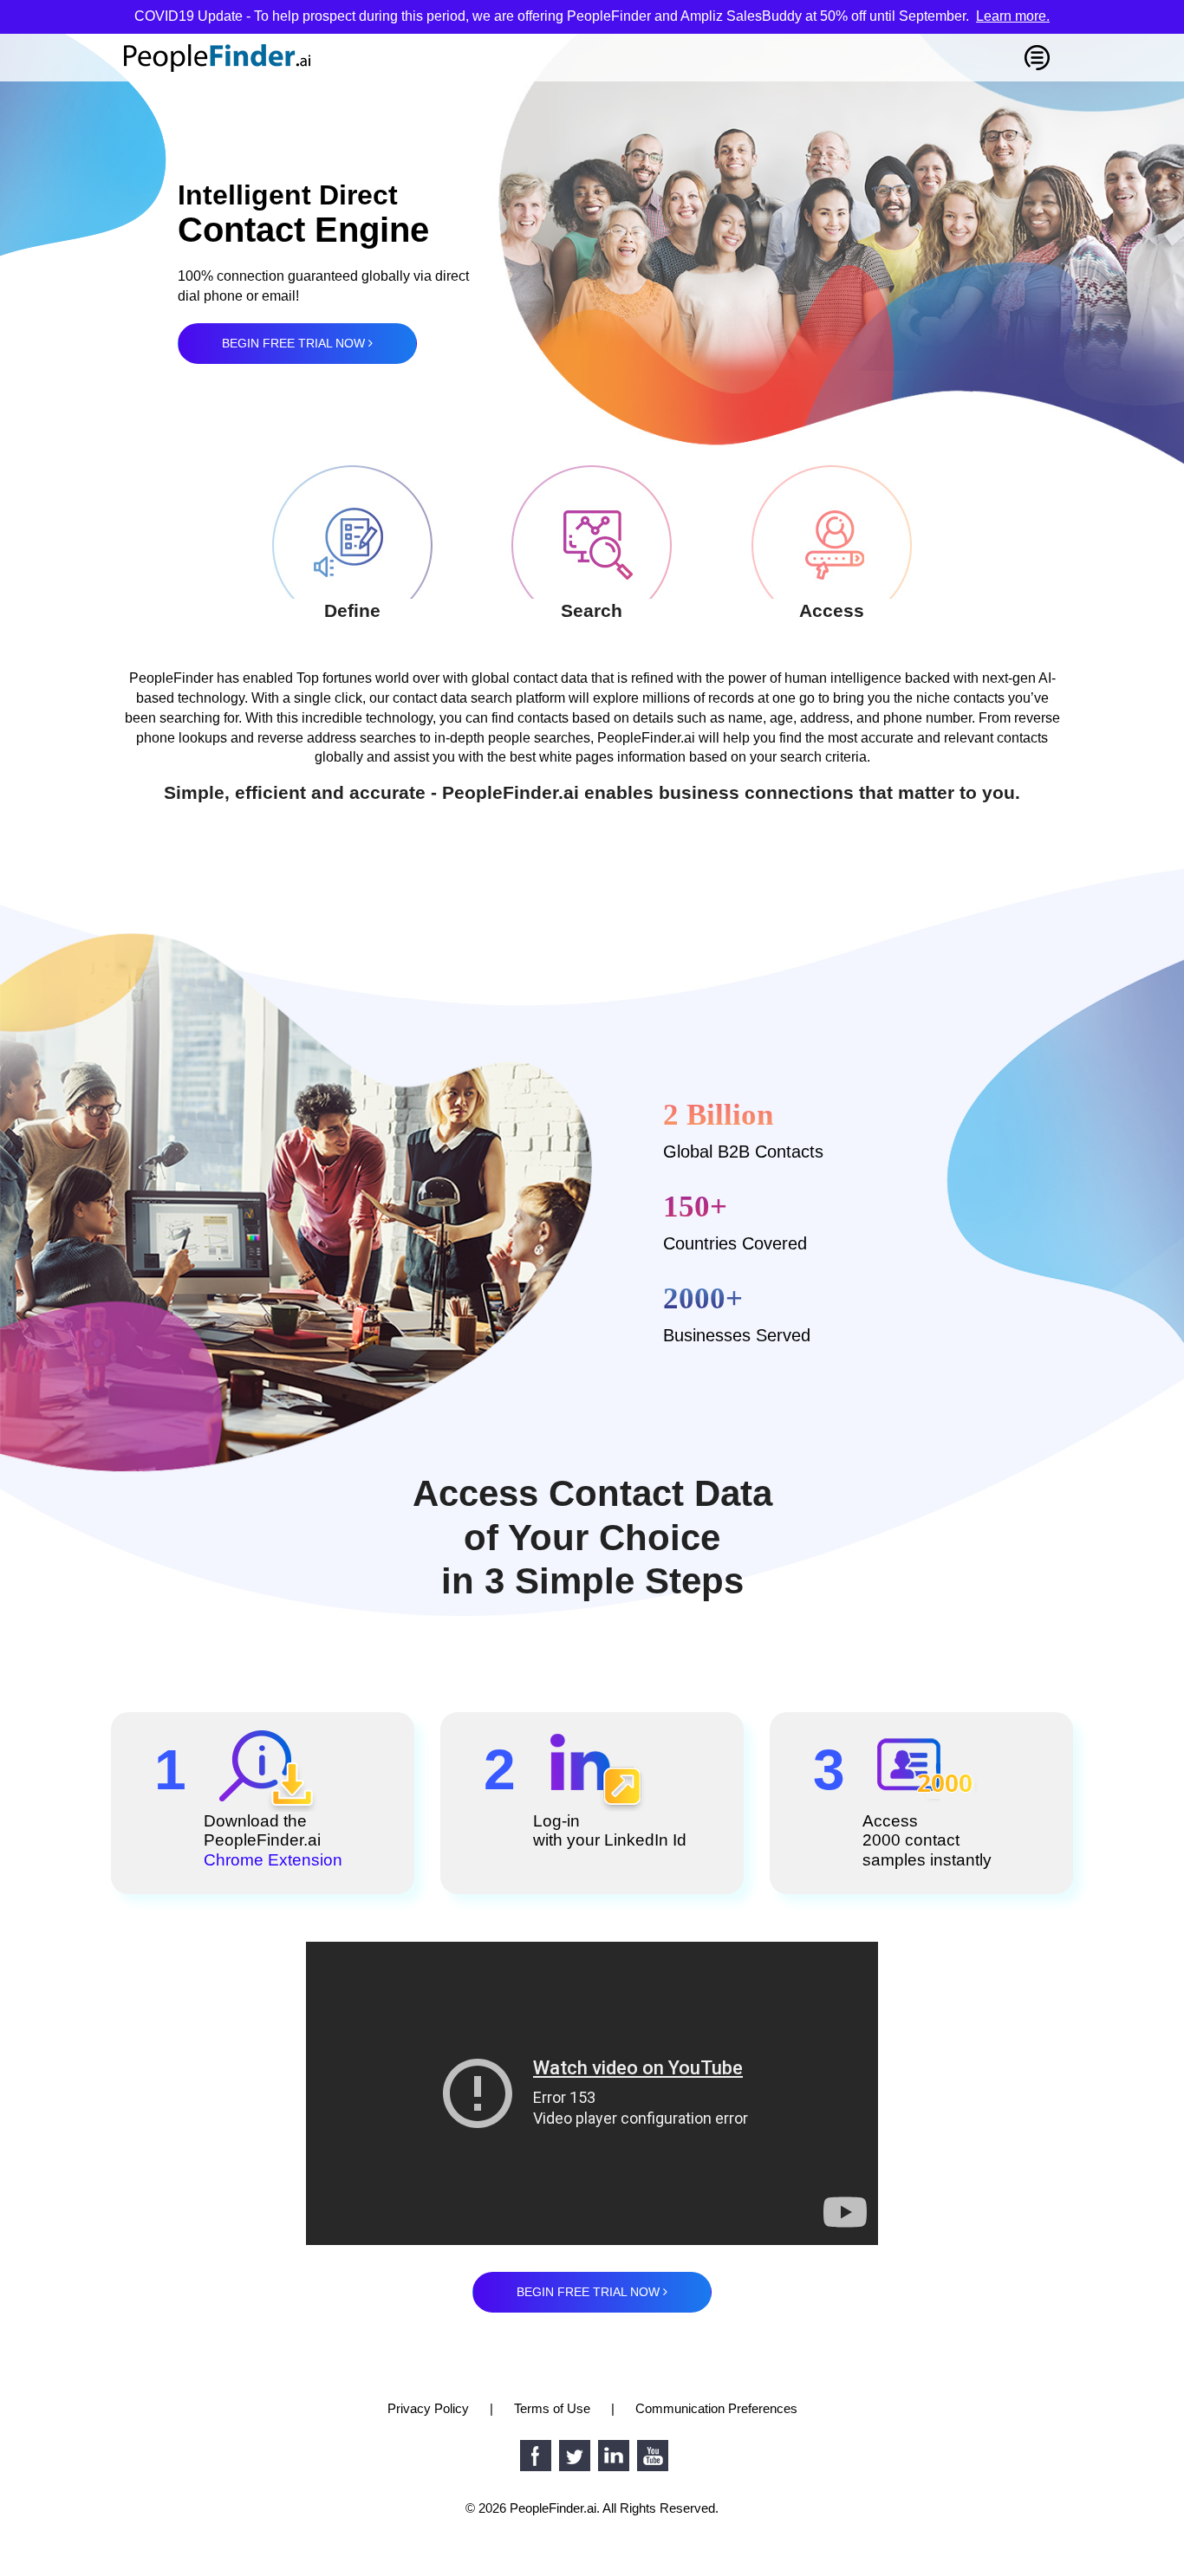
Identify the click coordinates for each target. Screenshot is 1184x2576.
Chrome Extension (273, 1860)
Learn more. (1013, 16)
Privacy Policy (428, 2408)
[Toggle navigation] (1037, 58)
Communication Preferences (716, 2408)
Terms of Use (552, 2408)
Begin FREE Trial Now (295, 343)
